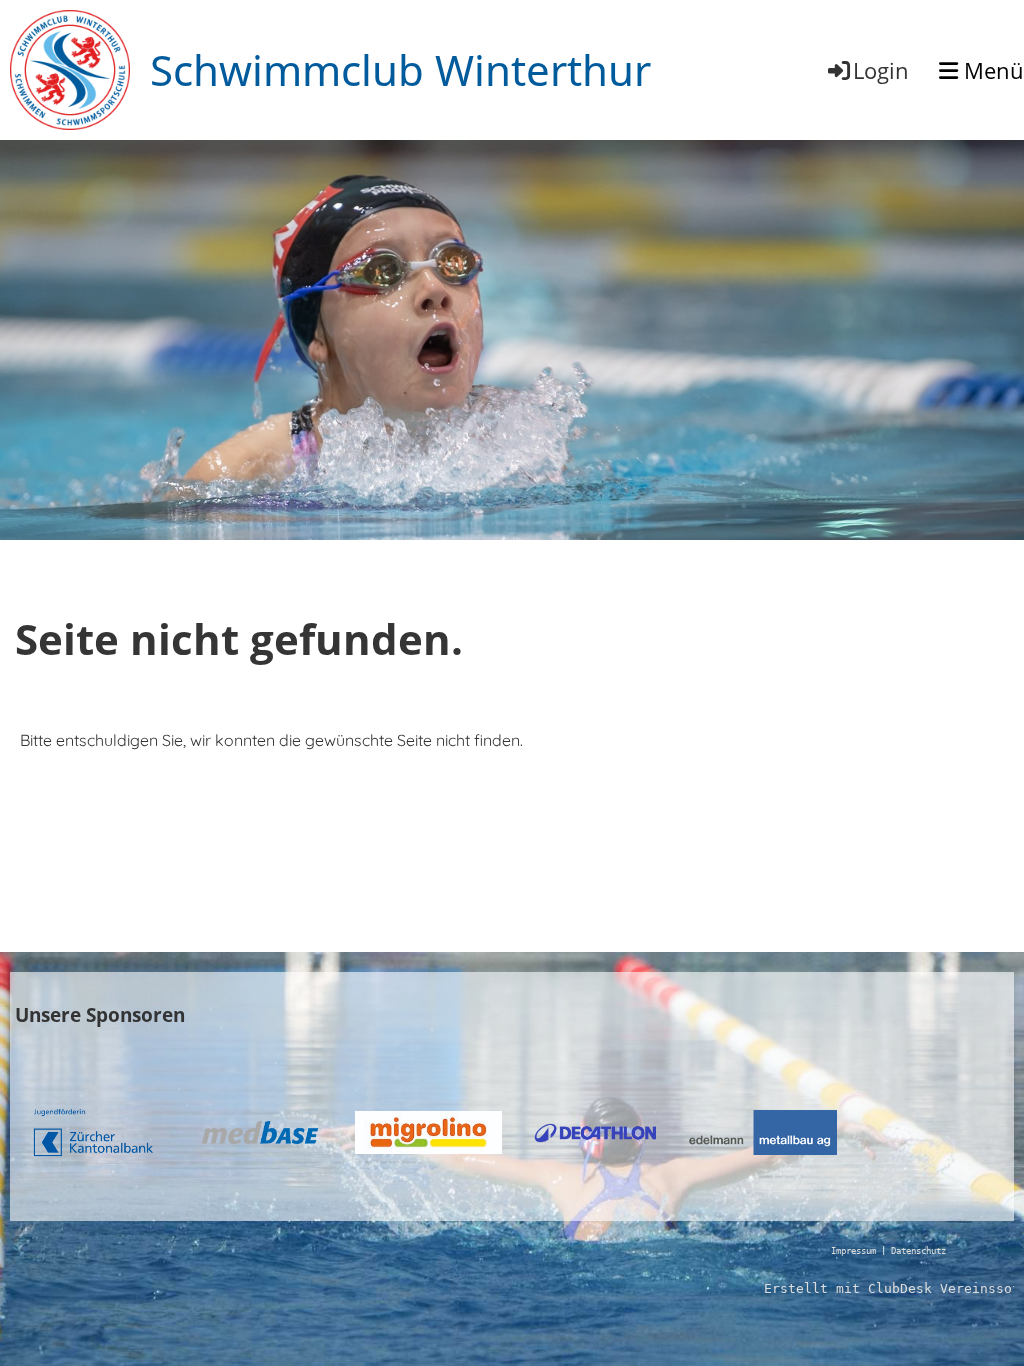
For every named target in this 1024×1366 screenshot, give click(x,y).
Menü (991, 70)
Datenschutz (918, 1251)
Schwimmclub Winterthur (400, 69)
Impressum (853, 1251)
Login (881, 70)
